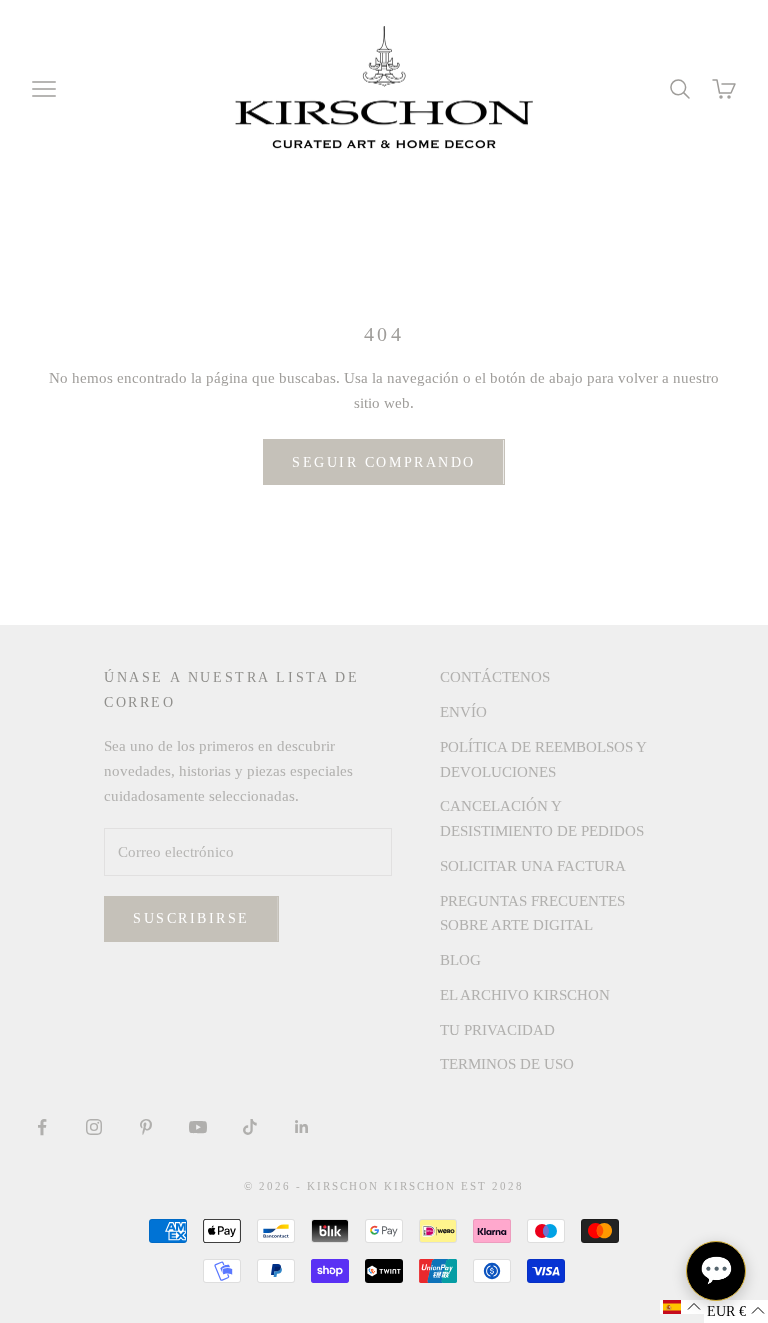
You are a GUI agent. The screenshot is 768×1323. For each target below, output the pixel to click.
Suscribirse (191, 918)
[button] (682, 1307)
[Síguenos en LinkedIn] (302, 1127)
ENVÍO (463, 712)
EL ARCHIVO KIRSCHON (525, 995)
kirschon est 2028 (454, 1186)
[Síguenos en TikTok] (250, 1127)
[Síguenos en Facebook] (42, 1127)
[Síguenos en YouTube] (198, 1127)
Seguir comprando (383, 462)
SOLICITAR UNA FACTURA (533, 866)
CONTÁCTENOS (495, 677)
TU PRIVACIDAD (497, 1030)
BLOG (460, 960)
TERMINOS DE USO (507, 1064)
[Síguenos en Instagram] (94, 1127)
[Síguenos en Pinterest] (146, 1127)
